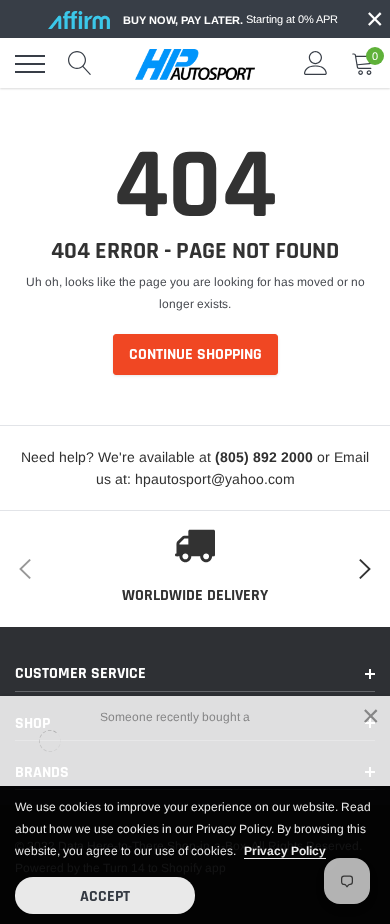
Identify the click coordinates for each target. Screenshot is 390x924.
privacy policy (285, 851)
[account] (316, 64)
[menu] (30, 64)
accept (105, 896)
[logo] (195, 64)
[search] (80, 64)
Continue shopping (195, 354)
